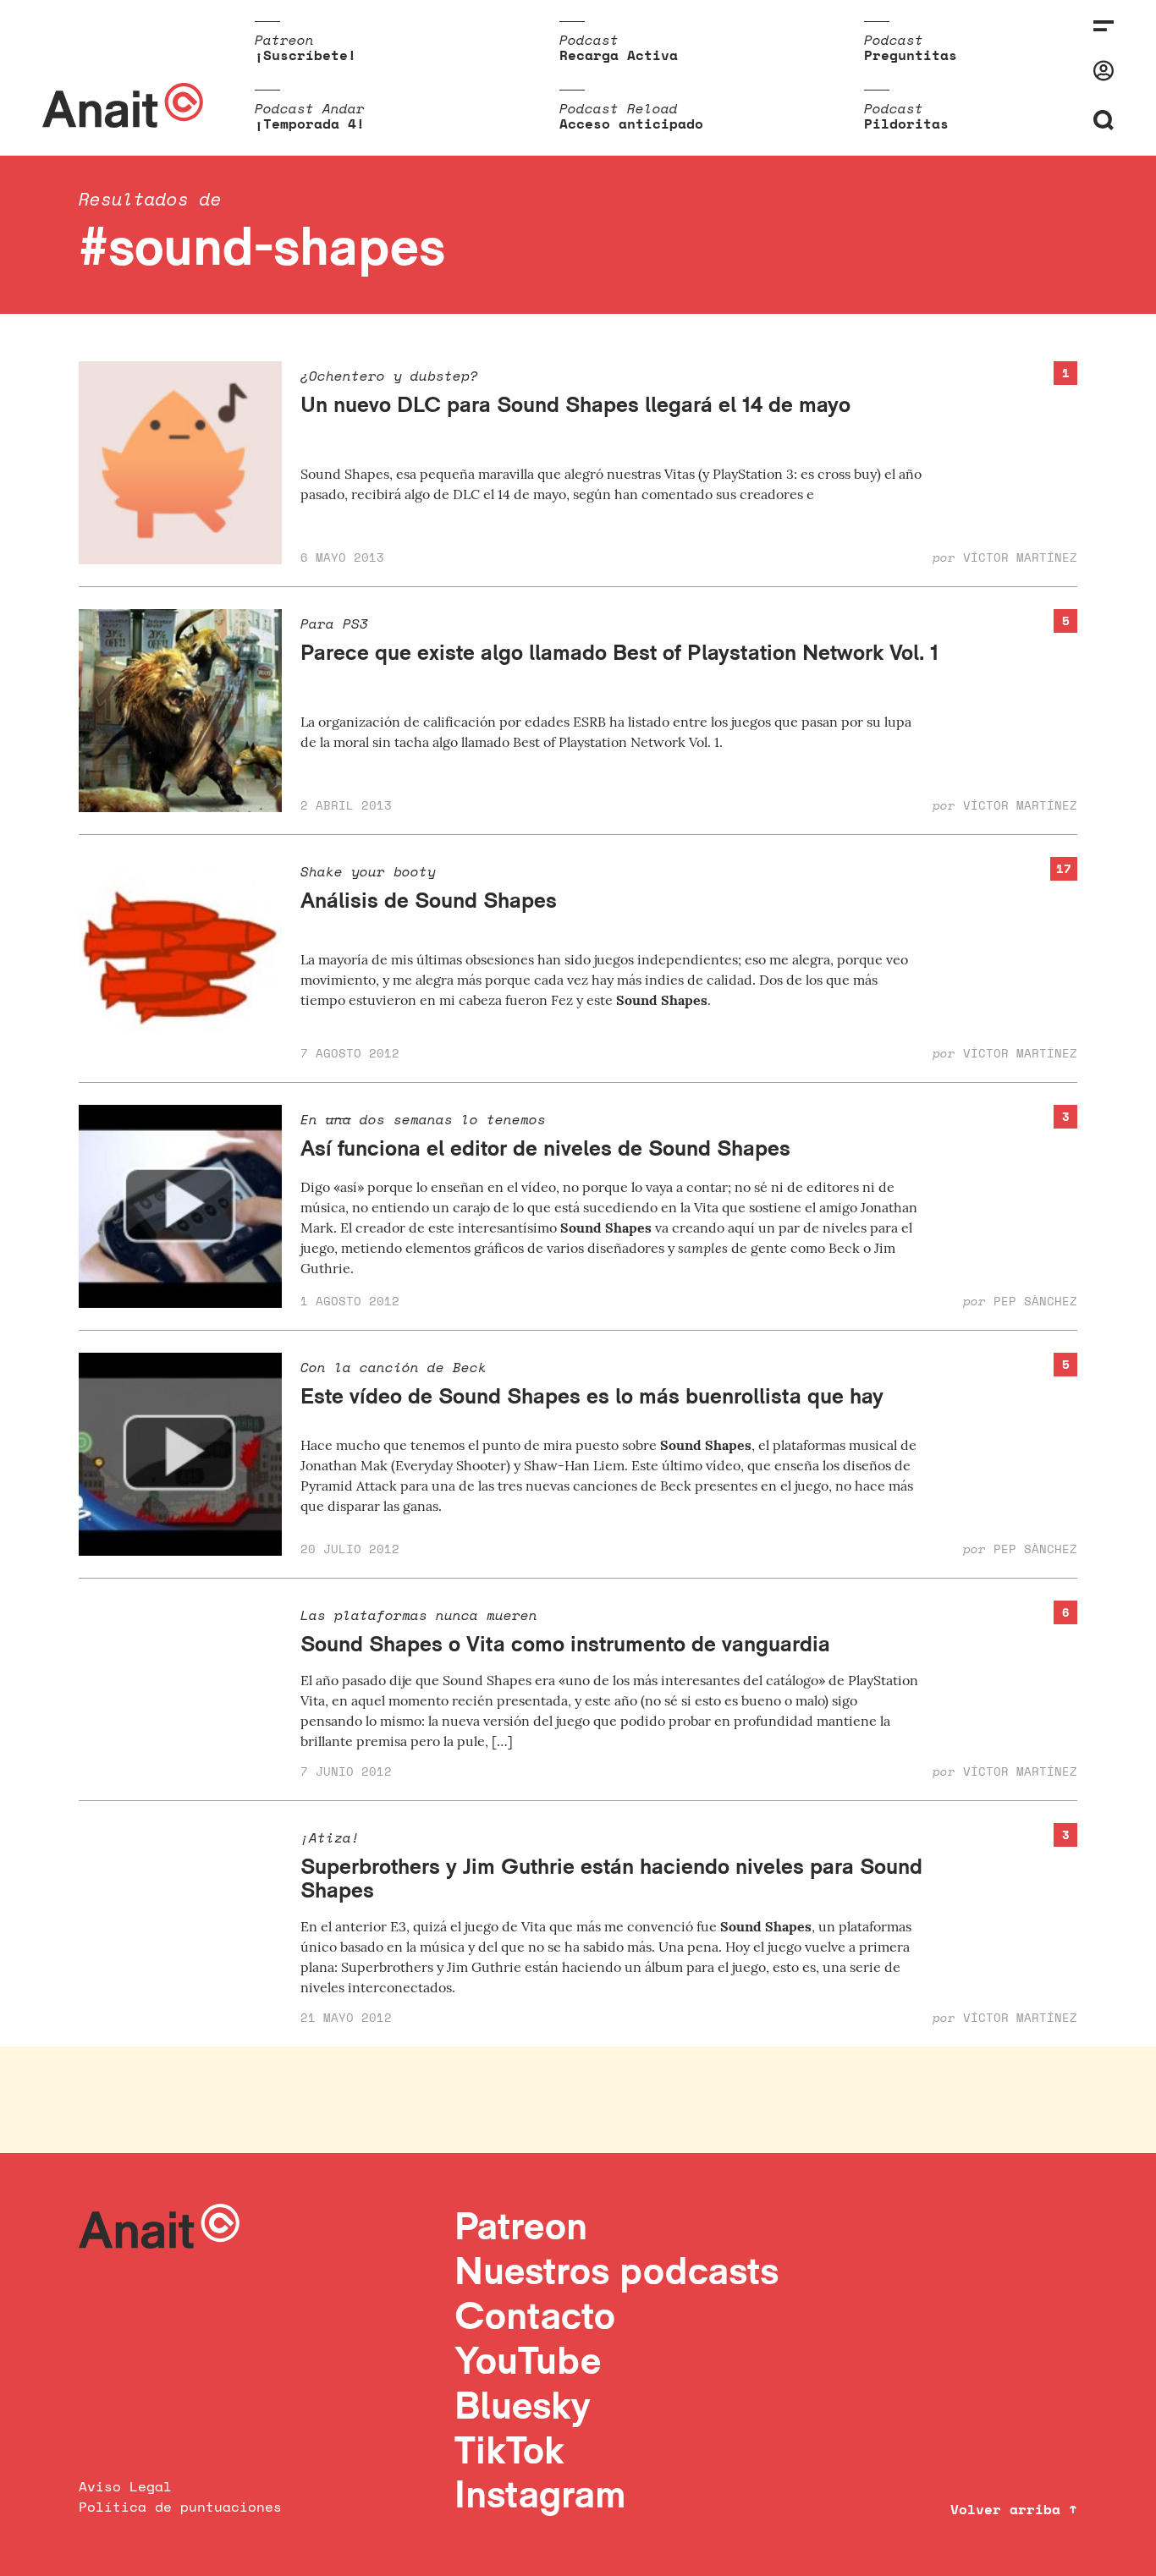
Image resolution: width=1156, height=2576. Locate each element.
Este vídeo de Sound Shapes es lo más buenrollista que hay (592, 1395)
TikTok (509, 2450)
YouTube (528, 2360)
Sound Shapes (662, 1000)
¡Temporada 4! (310, 124)
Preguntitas (911, 55)
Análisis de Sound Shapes (429, 900)
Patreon (521, 2225)
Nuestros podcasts (617, 2270)
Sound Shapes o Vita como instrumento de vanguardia (565, 1643)
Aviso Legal (125, 2486)
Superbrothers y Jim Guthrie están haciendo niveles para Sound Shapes (611, 1878)
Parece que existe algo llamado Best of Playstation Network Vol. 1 (619, 652)
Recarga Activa (619, 55)
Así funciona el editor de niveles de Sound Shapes (545, 1148)
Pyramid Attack (349, 1486)
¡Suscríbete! (306, 55)
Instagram (540, 2494)
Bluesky (522, 2405)
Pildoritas (906, 124)
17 (1064, 868)
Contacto (535, 2315)
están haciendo (573, 1967)
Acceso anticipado (631, 124)
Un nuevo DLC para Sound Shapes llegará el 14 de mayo (575, 404)
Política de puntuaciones (180, 2507)
